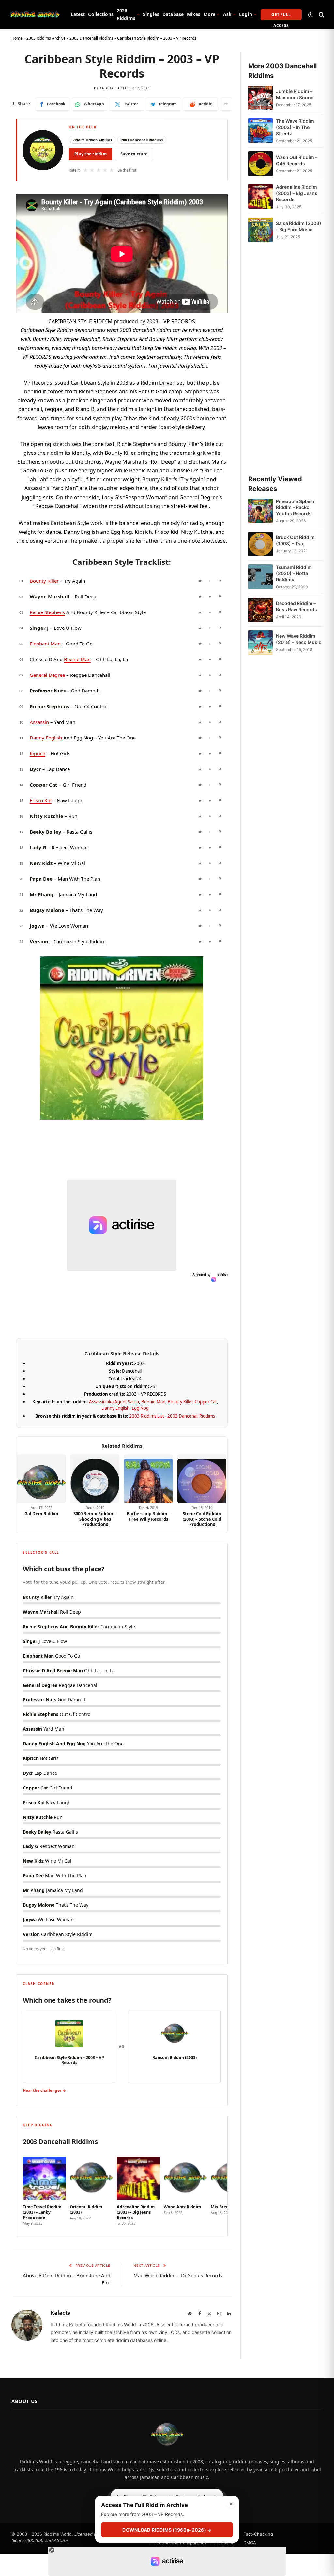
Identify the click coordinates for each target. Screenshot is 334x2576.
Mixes (194, 14)
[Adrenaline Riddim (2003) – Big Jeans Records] (260, 197)
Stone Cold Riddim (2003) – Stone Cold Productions (202, 1519)
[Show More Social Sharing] (226, 104)
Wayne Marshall (50, 596)
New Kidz (41, 863)
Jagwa (37, 926)
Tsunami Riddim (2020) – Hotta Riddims (294, 573)
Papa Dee (41, 879)
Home (17, 38)
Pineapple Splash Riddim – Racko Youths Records (295, 508)
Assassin (39, 722)
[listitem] (44, 2189)
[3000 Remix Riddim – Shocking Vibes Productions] (95, 1479)
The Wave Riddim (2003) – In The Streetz (295, 127)
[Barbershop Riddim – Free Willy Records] (148, 1479)
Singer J (39, 628)
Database (173, 14)
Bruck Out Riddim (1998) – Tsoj (295, 540)
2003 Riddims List (147, 1416)
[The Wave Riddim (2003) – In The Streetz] (260, 131)
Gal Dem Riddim (41, 1514)
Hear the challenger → (44, 2090)
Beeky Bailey (46, 832)
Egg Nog (140, 1408)
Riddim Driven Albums (92, 140)
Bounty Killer (44, 581)
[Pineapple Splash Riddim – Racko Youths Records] (260, 511)
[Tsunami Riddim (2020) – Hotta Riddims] (260, 577)
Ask (227, 14)
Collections (101, 14)
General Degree (47, 675)
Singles (151, 14)
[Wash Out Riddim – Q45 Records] (260, 164)
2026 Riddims (126, 14)
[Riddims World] (35, 15)
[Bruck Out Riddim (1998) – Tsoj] (260, 544)
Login (246, 14)
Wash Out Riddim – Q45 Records (297, 160)
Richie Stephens (47, 612)
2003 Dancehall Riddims (91, 38)
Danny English (46, 738)
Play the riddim (91, 154)
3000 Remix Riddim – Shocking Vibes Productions (95, 1519)
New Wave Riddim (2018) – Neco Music (299, 639)
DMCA (250, 2543)
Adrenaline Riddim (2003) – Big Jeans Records (297, 193)
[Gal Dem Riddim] (41, 1479)
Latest (78, 14)
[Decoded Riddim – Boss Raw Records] (260, 610)
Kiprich (38, 753)
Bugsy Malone (47, 910)
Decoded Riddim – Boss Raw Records (296, 606)
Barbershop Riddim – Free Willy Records (149, 1516)
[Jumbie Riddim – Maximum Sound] (260, 98)
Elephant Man (45, 644)
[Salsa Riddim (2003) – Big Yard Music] (260, 230)
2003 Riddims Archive (46, 38)
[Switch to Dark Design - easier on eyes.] (311, 15)
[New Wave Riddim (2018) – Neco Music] (260, 643)
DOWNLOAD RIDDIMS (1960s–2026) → (167, 2530)
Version (39, 941)
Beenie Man (77, 659)
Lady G (38, 847)
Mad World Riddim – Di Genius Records (178, 2275)
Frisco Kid (41, 800)
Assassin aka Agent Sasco (114, 1402)
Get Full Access (281, 16)
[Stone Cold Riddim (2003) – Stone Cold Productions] (202, 1479)
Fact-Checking (258, 2534)
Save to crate (134, 154)
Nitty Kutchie (46, 816)
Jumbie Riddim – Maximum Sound (295, 94)
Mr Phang (42, 894)
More (210, 14)
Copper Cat (44, 785)
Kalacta (106, 88)
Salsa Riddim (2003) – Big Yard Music (299, 226)
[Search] (321, 15)
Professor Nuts (48, 691)
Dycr (35, 769)
